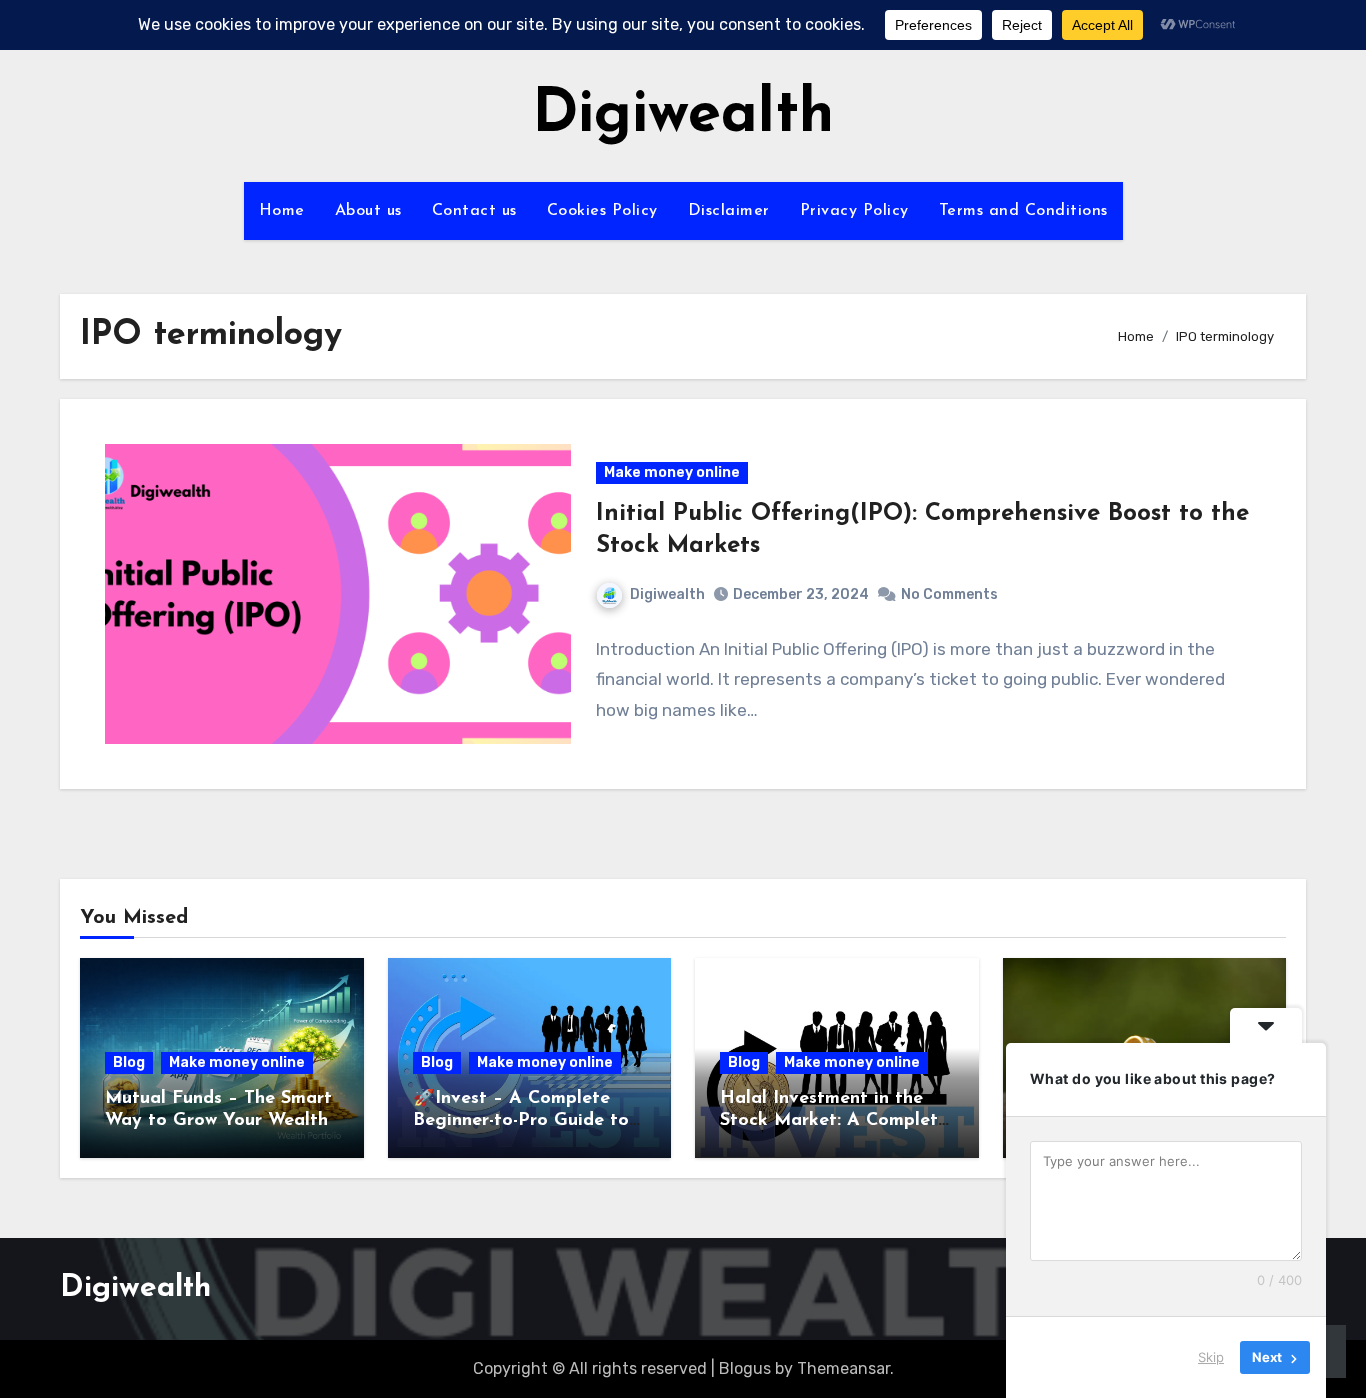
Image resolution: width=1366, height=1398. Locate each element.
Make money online (672, 472)
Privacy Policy (854, 211)
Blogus (745, 1368)
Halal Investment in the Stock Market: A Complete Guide (834, 1120)
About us (368, 211)
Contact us (474, 211)
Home (282, 211)
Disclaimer (729, 211)
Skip (1211, 1357)
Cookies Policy (602, 211)
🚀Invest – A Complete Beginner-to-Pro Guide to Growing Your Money (521, 1120)
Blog (129, 1062)
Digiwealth (683, 116)
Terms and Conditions (1023, 211)
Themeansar (843, 1368)
